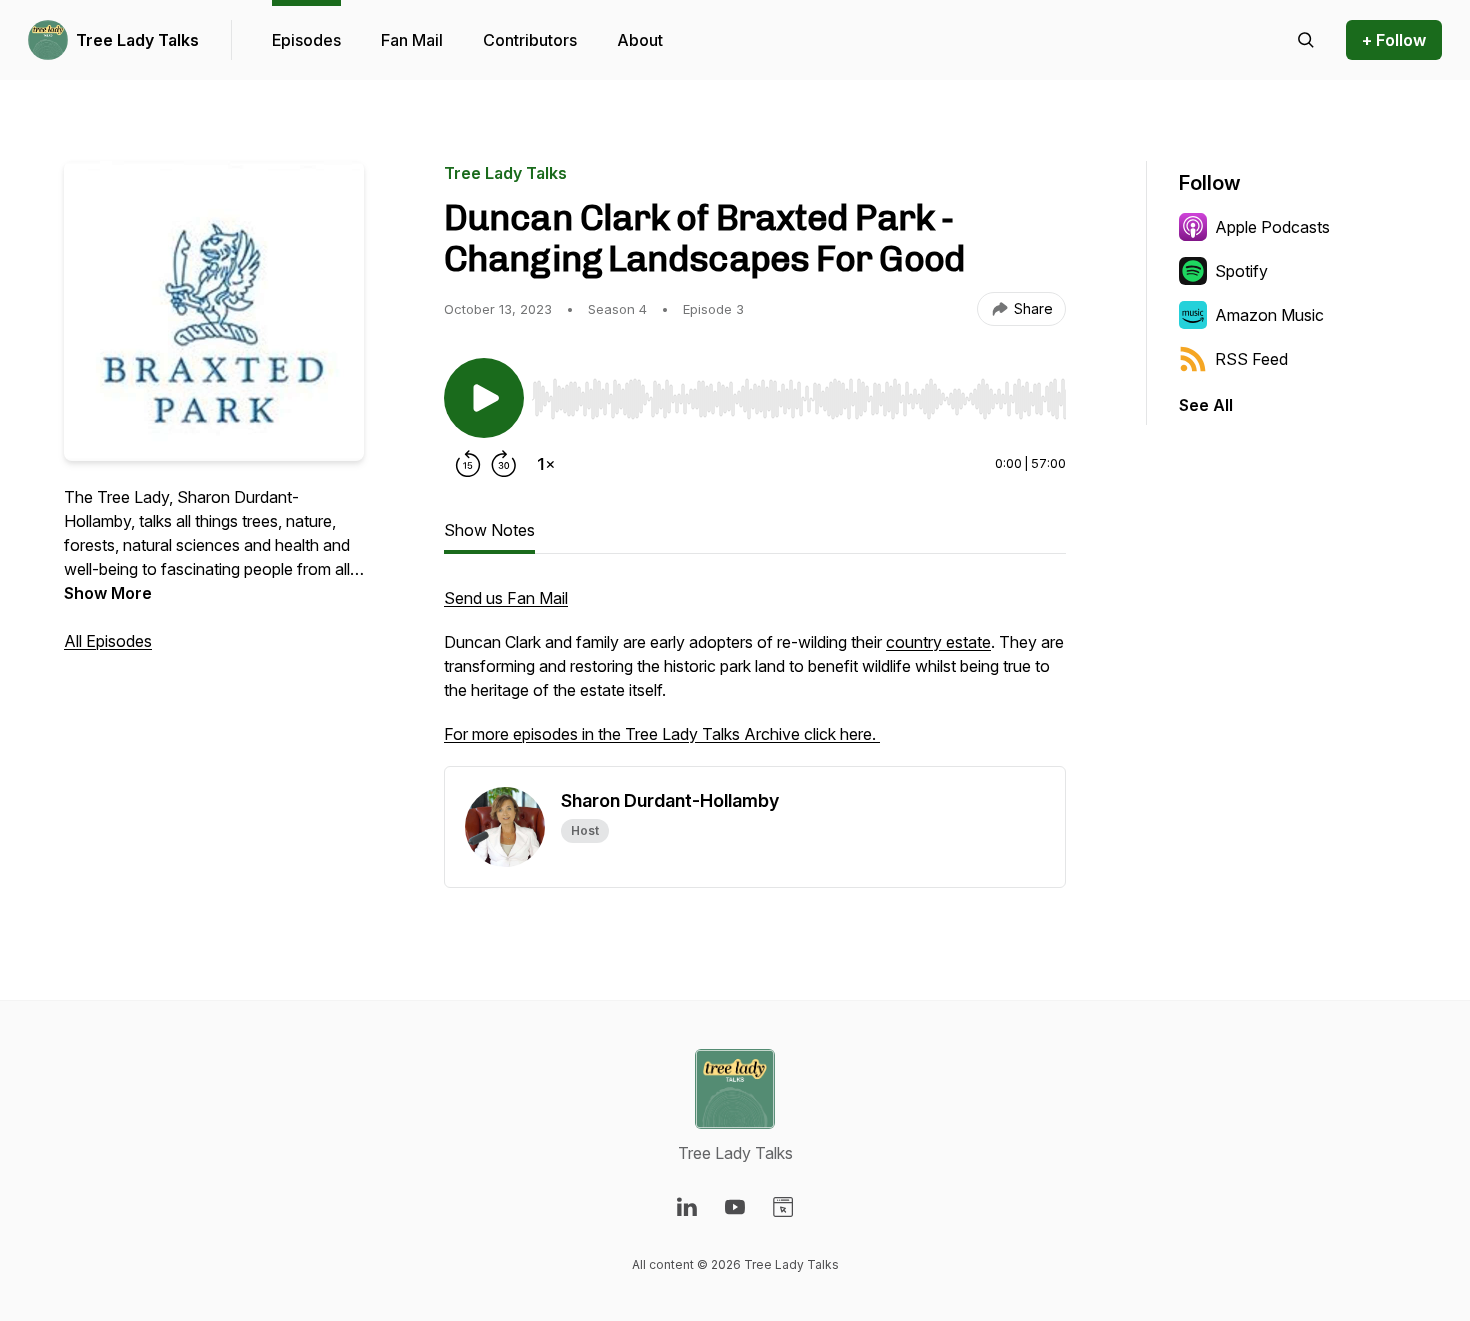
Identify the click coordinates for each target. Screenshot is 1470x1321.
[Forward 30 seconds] (504, 464)
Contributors (530, 40)
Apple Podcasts (1272, 227)
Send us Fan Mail (506, 598)
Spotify (1241, 271)
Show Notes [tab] (489, 530)
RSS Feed (1251, 359)
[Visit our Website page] (783, 1207)
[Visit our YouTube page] (735, 1207)
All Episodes (108, 641)
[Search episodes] (1306, 40)
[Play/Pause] (484, 398)
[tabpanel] (755, 676)
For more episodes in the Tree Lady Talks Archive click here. (662, 734)
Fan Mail (412, 40)
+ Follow (1394, 40)
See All (1206, 405)
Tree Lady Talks (137, 40)
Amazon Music (1269, 315)
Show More (108, 593)
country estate (938, 642)
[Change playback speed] (546, 464)
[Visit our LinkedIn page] (687, 1207)
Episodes (306, 40)
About (640, 40)
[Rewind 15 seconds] (468, 464)
